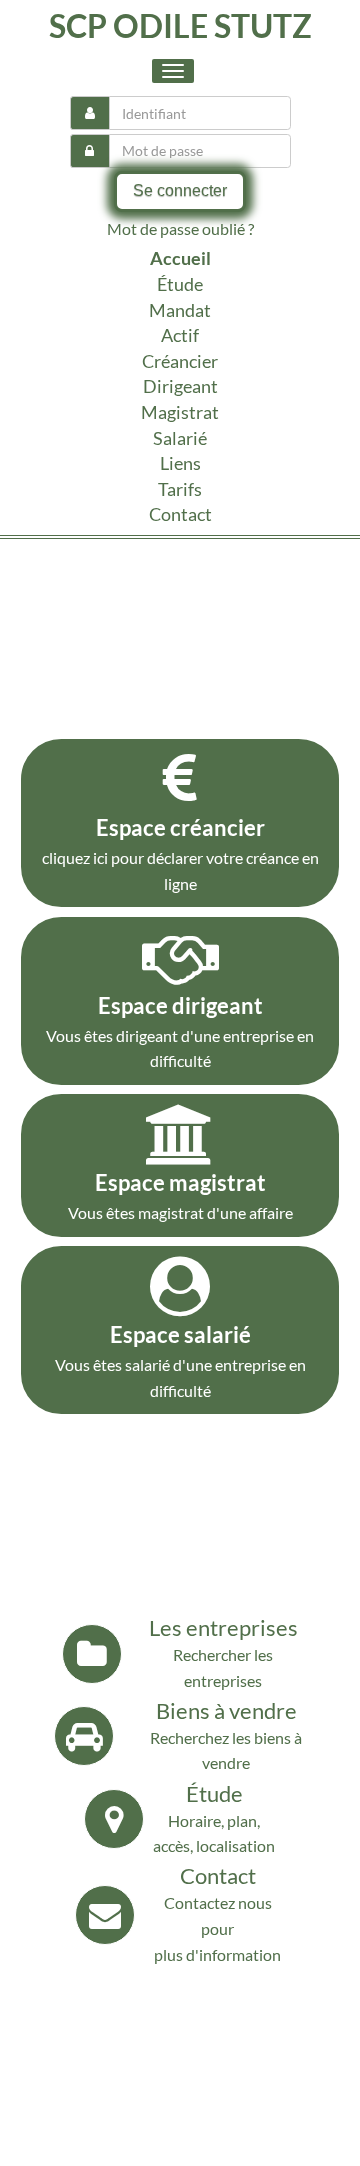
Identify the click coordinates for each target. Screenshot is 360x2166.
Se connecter (180, 190)
